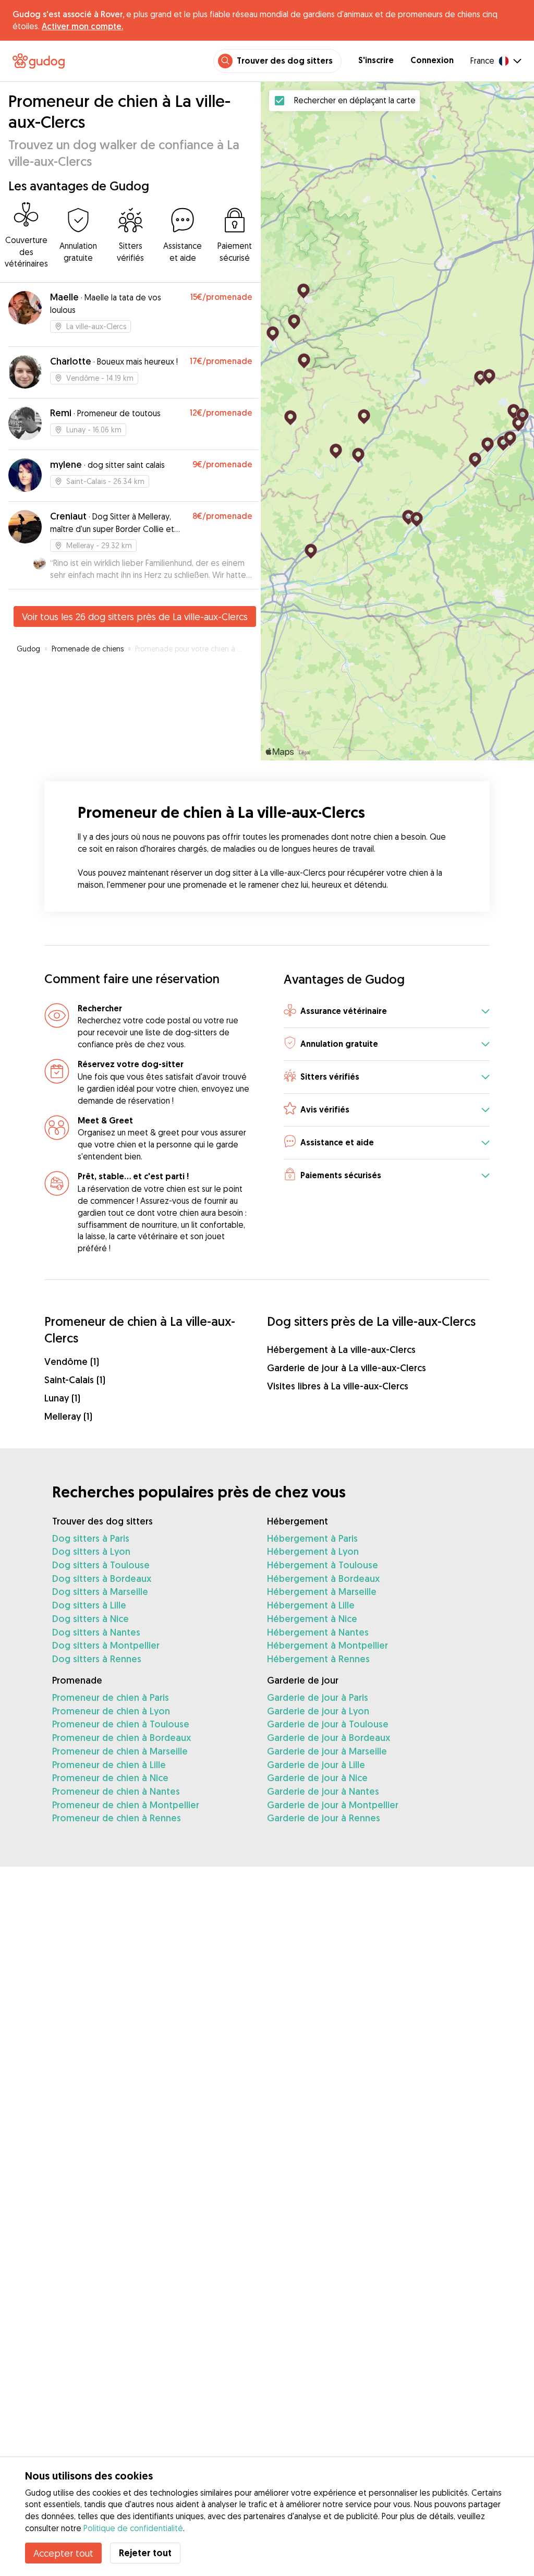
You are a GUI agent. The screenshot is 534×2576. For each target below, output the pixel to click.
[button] (387, 1012)
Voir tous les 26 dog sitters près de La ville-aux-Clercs (135, 616)
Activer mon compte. (82, 26)
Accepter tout (63, 2553)
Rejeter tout (145, 2553)
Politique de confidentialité (133, 2528)
